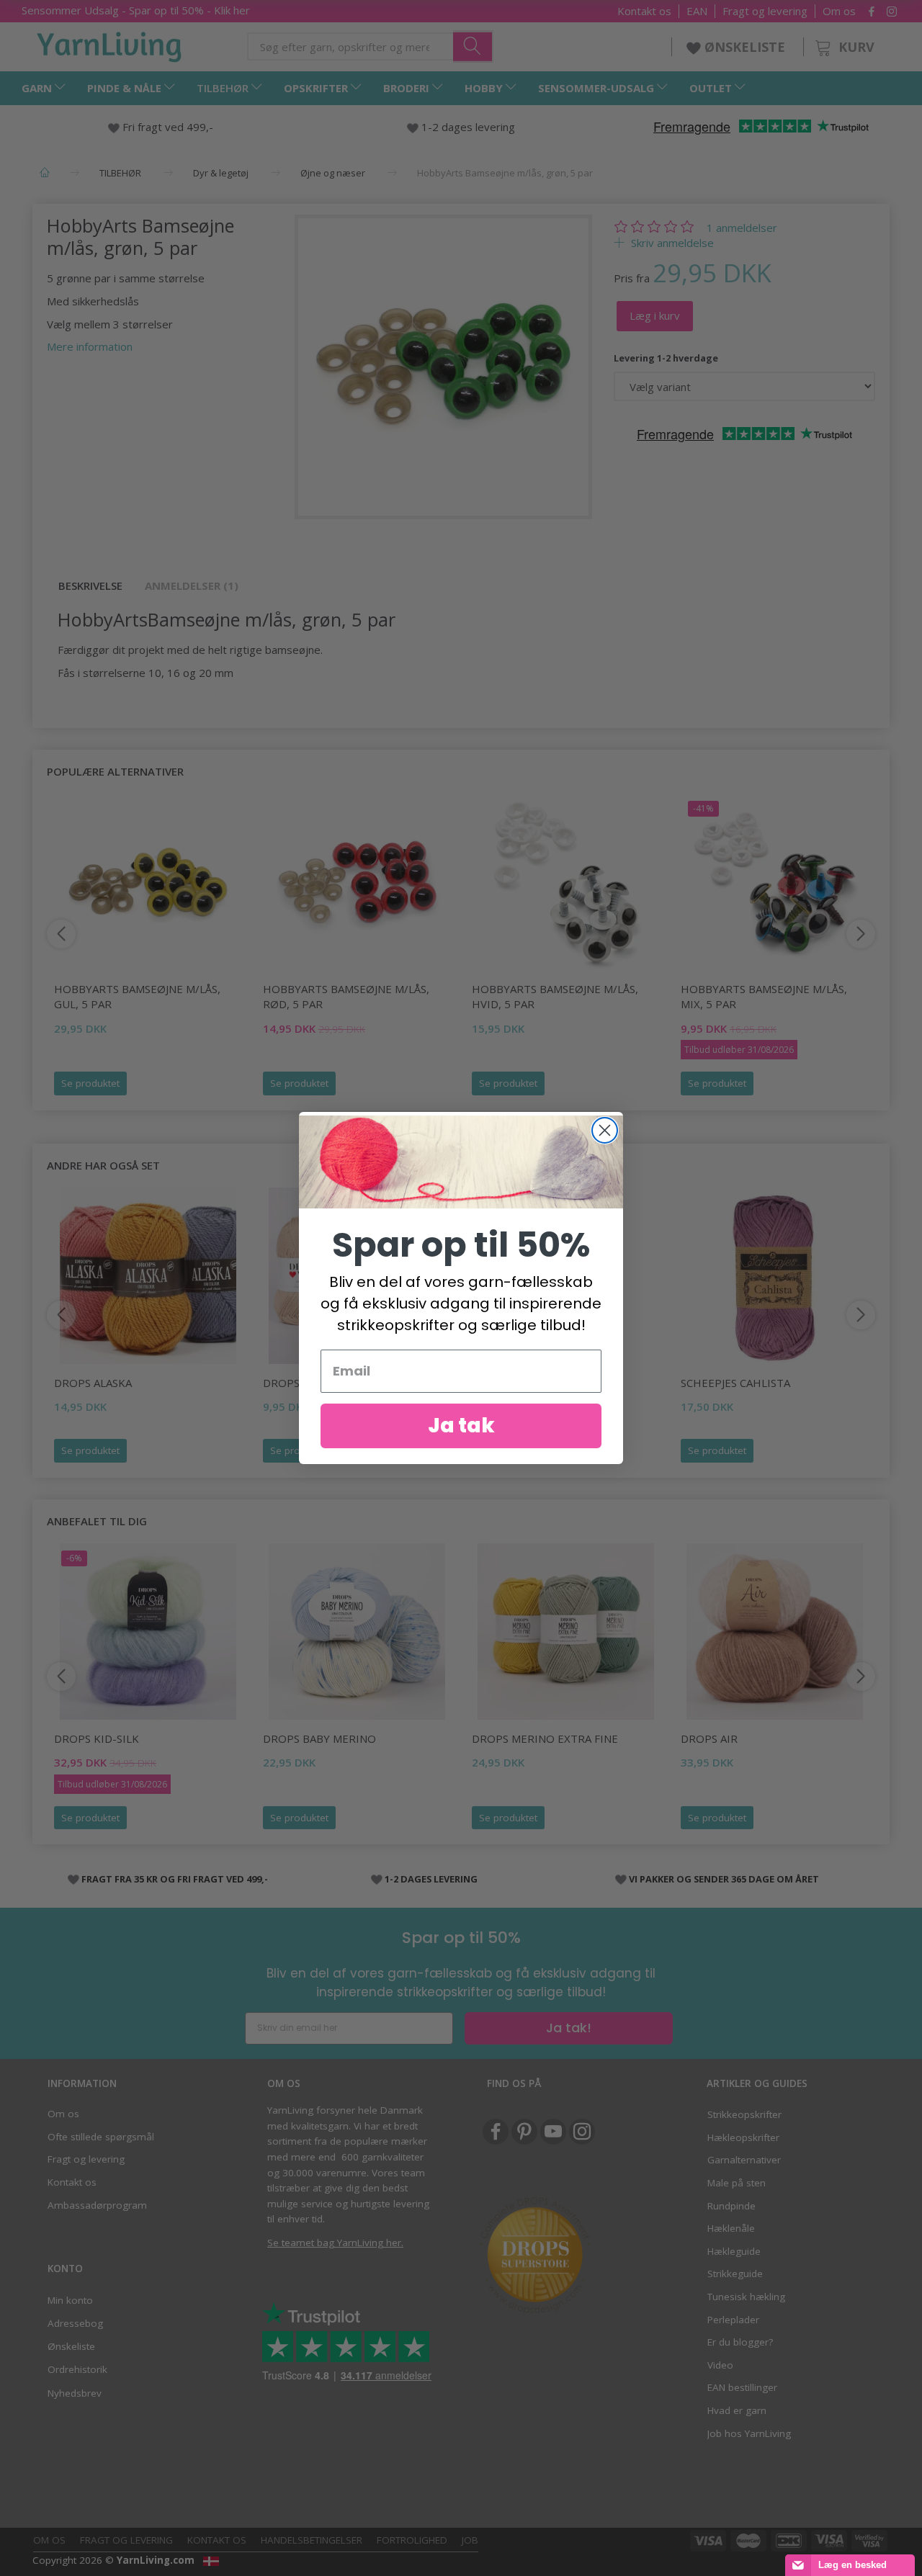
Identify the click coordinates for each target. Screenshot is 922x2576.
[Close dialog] (605, 1130)
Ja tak (461, 1426)
